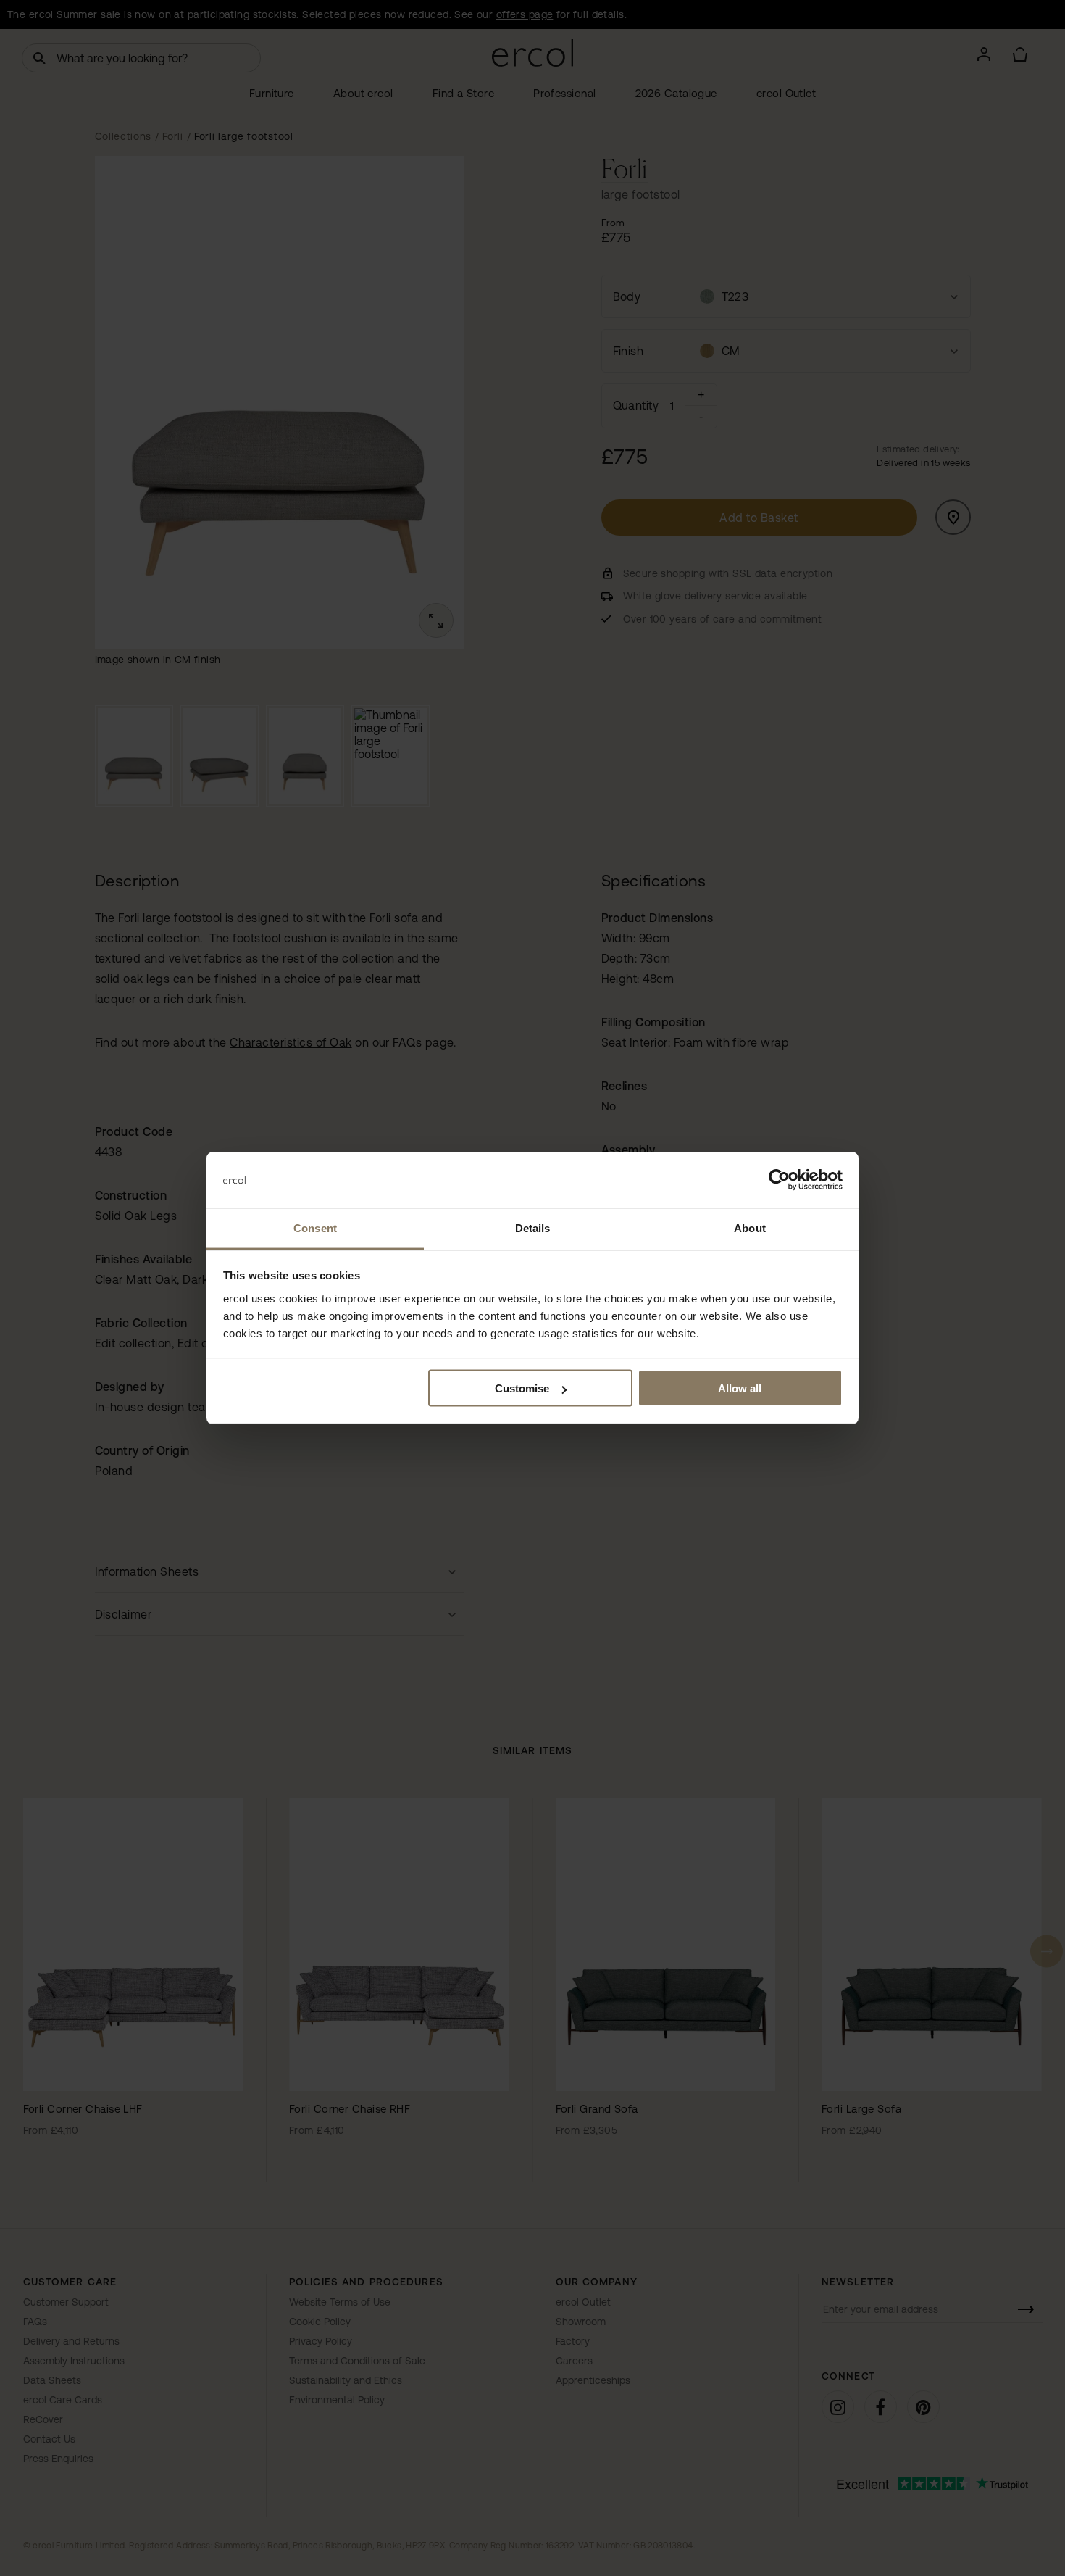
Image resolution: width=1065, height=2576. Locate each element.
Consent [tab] (315, 1227)
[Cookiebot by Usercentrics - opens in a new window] (779, 1180)
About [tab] (750, 1227)
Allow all (740, 1388)
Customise (522, 1388)
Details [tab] (533, 1227)
